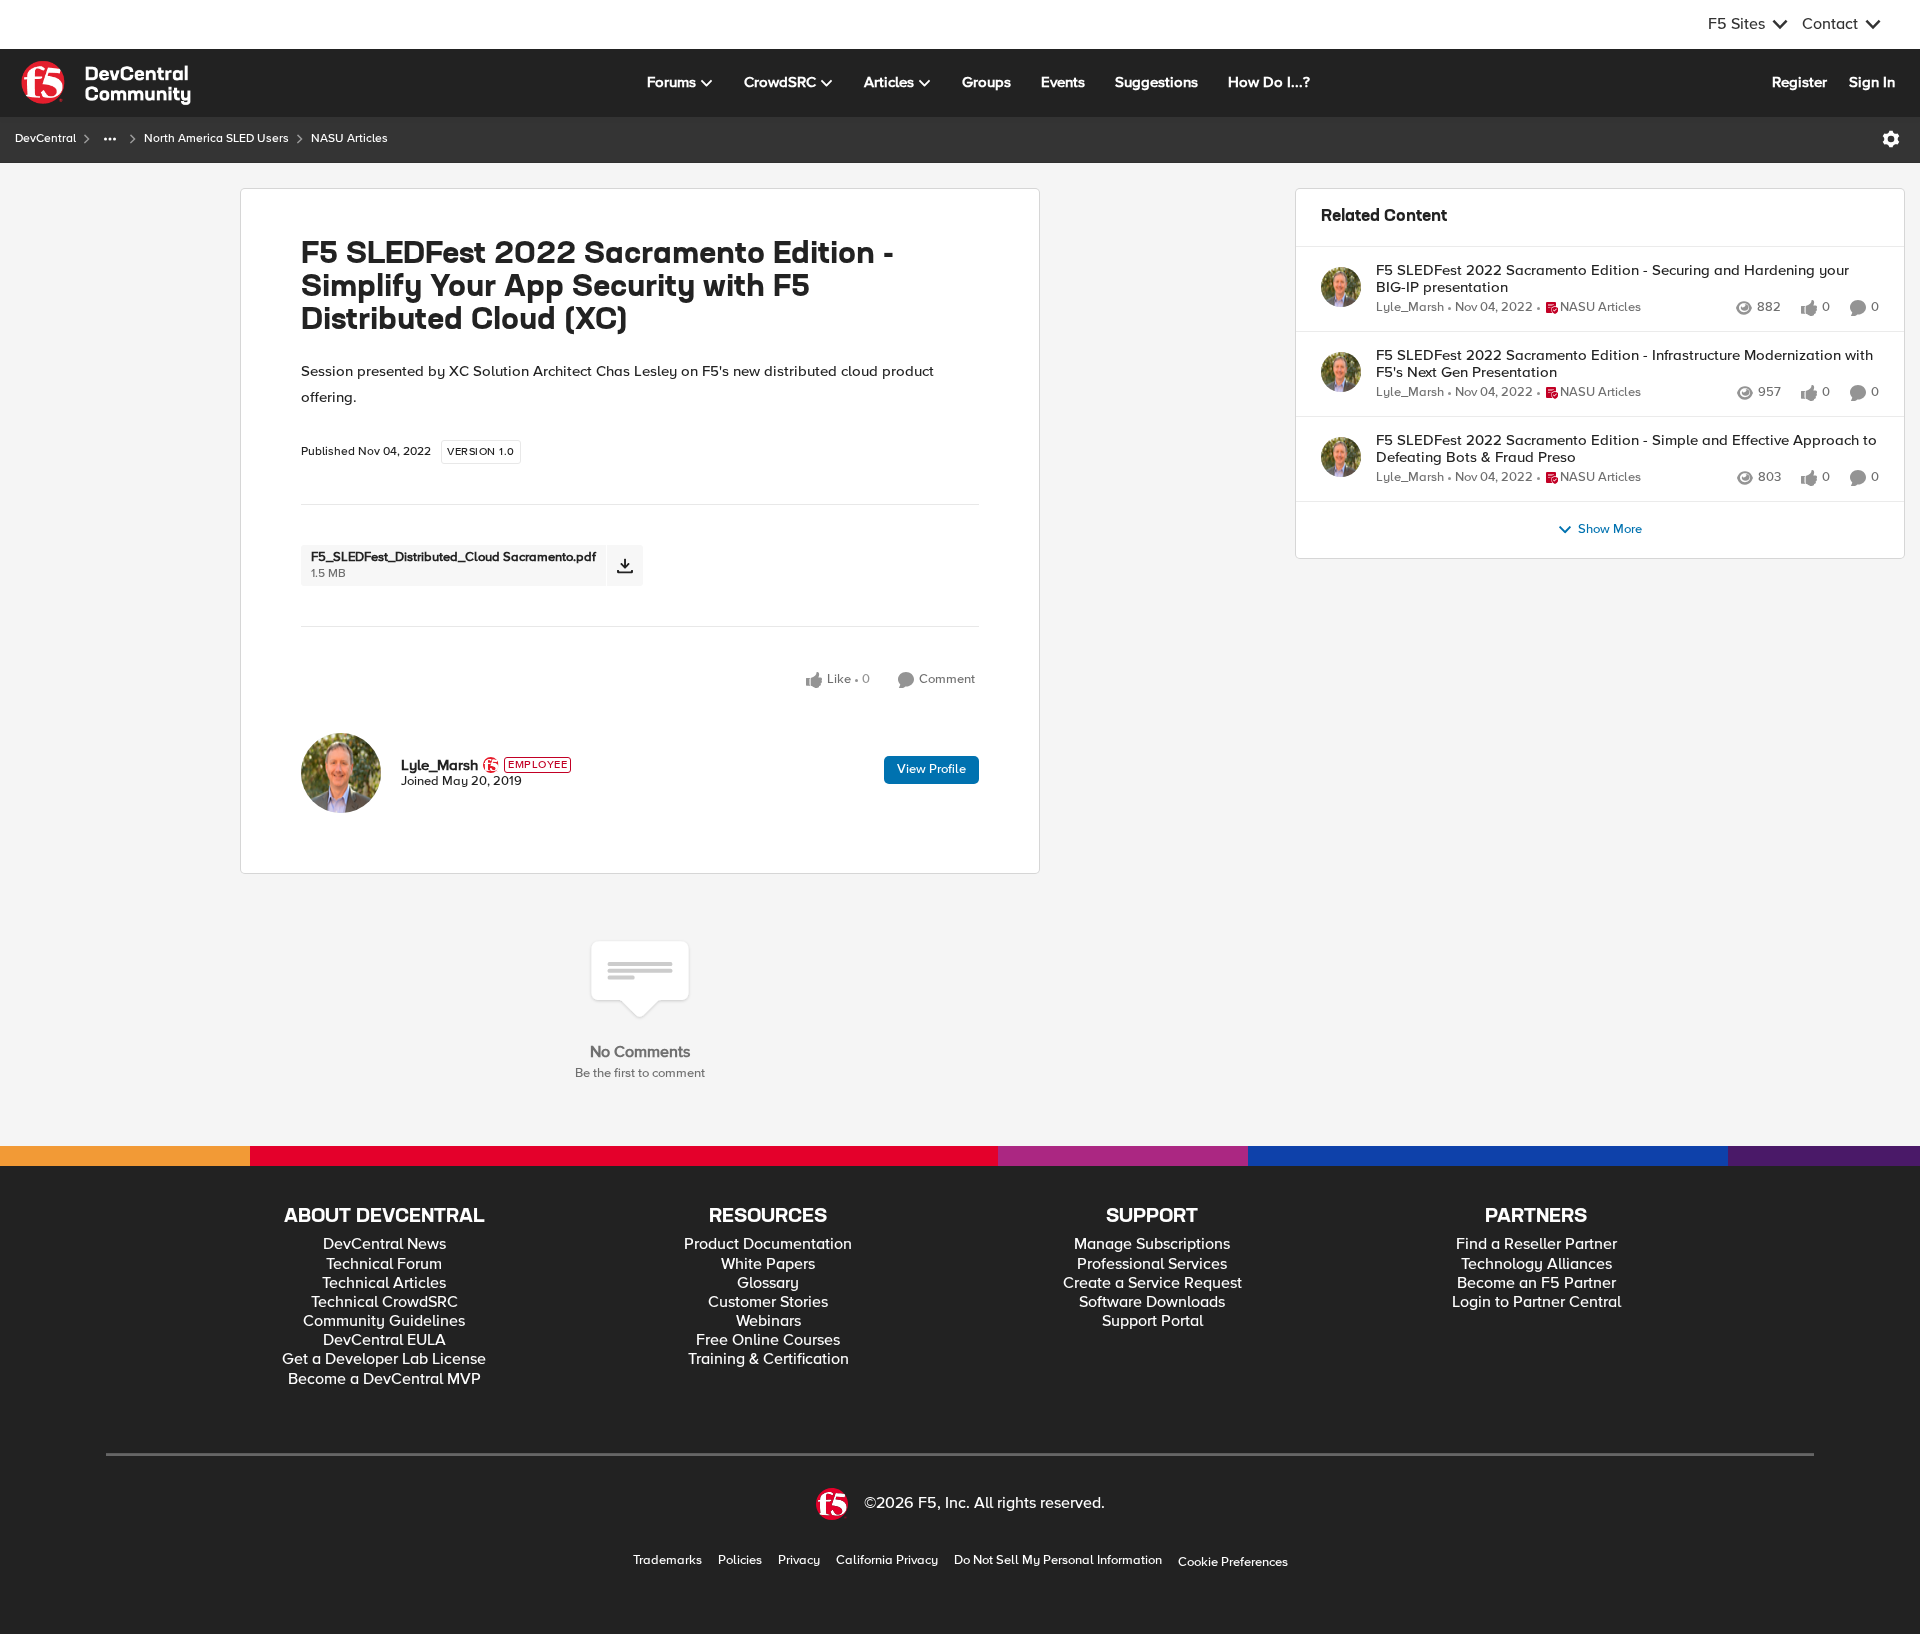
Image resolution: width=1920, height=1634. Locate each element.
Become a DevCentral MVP (384, 1379)
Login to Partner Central (1536, 1302)
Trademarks (667, 1560)
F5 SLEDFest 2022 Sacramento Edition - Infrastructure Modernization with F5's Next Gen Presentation (1624, 363)
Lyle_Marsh (439, 765)
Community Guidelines (384, 1321)
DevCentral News (384, 1244)
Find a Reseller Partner (1536, 1244)
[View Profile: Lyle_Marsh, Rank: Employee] (341, 773)
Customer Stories (768, 1302)
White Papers (768, 1264)
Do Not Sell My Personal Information (1058, 1560)
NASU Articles (349, 138)
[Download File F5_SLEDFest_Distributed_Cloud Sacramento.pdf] (624, 565)
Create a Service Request (1152, 1283)
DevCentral (45, 138)
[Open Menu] (1891, 139)
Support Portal (1152, 1321)
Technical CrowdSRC (384, 1302)
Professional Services (1152, 1264)
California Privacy (887, 1560)
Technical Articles (384, 1283)
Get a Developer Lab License (384, 1359)
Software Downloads (1152, 1302)
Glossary (768, 1283)
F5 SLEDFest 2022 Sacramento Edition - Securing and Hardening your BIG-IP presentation (1612, 278)
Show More (1610, 529)
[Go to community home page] (106, 83)
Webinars (768, 1321)
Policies (740, 1560)
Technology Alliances (1536, 1264)
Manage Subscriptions (1152, 1244)
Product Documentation (768, 1244)
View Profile (931, 769)
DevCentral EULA (384, 1340)
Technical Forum (384, 1264)
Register (1799, 82)
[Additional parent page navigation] (110, 139)
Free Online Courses (768, 1340)
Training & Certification (768, 1359)
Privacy (799, 1560)
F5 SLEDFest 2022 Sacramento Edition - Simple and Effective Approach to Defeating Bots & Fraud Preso (1626, 448)
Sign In (1872, 82)
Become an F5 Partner (1536, 1283)
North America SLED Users (216, 138)
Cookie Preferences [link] (1233, 1562)
